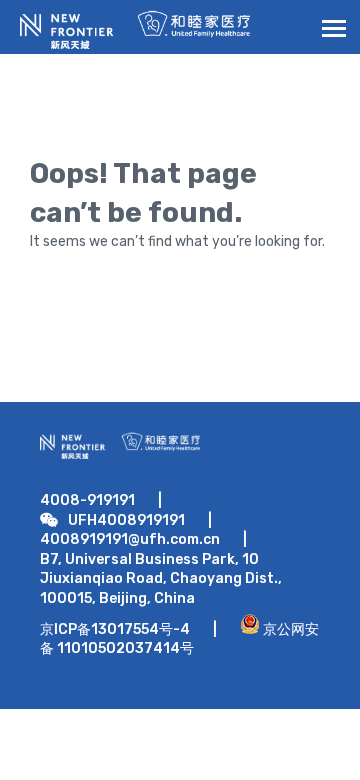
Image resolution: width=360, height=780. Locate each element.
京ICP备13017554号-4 (115, 629)
